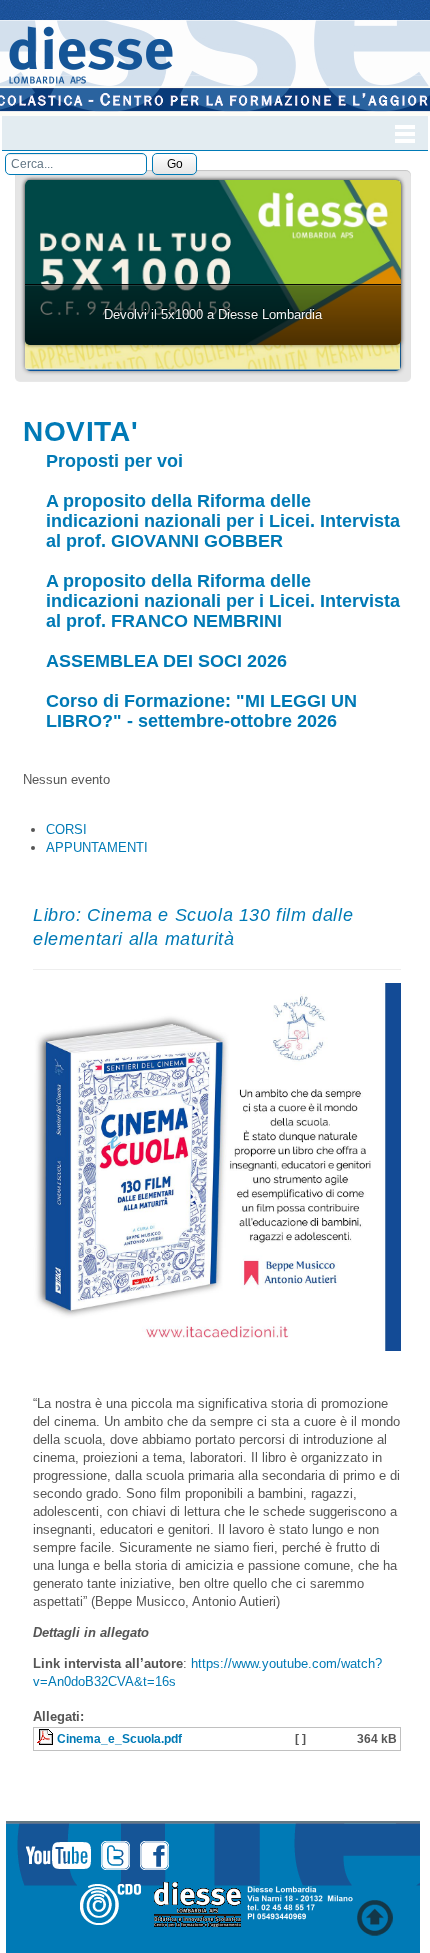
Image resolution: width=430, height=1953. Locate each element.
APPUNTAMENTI (97, 847)
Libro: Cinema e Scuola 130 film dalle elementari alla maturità (193, 927)
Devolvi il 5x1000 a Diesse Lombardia (213, 314)
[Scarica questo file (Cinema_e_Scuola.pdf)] (47, 1738)
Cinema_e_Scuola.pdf (119, 1738)
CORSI (66, 829)
